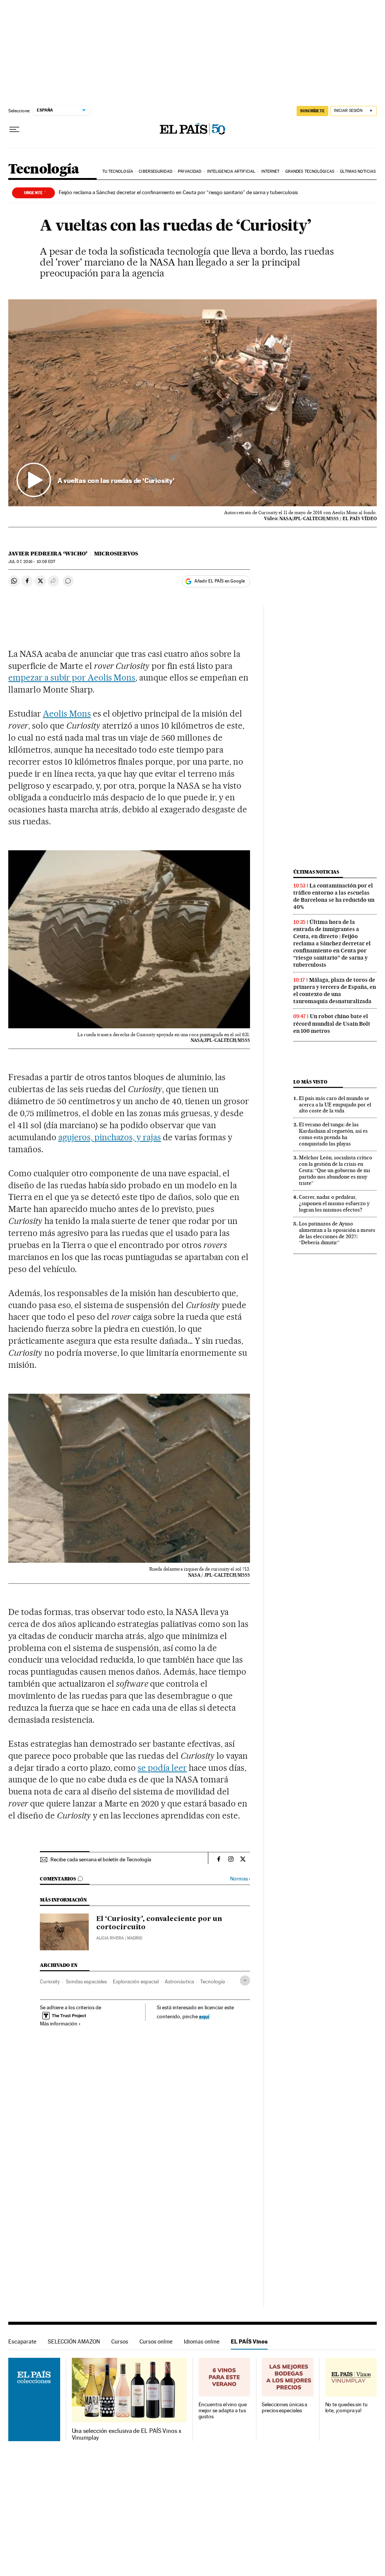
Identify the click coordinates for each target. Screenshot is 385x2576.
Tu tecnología (118, 171)
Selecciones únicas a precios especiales (284, 2408)
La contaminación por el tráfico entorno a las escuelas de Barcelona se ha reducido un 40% (334, 896)
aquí (204, 2016)
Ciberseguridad (155, 171)
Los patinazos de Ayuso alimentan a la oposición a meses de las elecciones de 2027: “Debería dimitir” (337, 1233)
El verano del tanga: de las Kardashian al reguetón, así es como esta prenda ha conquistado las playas (333, 1134)
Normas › (240, 1879)
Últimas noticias (358, 171)
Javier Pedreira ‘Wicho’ (48, 554)
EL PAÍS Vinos (249, 2341)
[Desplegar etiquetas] (245, 1981)
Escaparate (22, 2341)
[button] (192, 403)
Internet (271, 171)
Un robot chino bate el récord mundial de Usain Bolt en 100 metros (332, 1023)
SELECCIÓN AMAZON (74, 2341)
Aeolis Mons (67, 714)
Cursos (120, 2341)
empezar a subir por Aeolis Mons (72, 678)
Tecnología (44, 170)
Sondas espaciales (86, 1981)
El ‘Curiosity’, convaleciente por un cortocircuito (159, 1923)
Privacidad (189, 171)
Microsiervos (116, 554)
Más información (59, 2024)
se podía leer (162, 1768)
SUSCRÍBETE (312, 111)
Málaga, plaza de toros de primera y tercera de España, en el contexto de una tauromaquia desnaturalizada (335, 991)
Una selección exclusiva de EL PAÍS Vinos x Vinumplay (127, 2434)
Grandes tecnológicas (310, 171)
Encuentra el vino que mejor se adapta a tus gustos (223, 2411)
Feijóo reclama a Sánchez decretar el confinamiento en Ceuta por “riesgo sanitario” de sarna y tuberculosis (178, 192)
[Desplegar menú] (14, 130)
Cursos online (156, 2341)
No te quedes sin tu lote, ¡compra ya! (346, 2408)
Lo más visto (310, 1082)
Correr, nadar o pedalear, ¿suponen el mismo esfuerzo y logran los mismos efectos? (334, 1203)
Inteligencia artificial (231, 171)
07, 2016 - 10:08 (32, 562)
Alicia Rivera (110, 1938)
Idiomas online (202, 2341)
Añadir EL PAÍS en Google (220, 581)
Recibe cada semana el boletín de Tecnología (101, 1859)
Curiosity (50, 1981)
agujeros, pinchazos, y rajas (110, 1137)
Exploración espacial (136, 1981)
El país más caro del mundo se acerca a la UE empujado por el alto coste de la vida (335, 1105)
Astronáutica (179, 1981)
